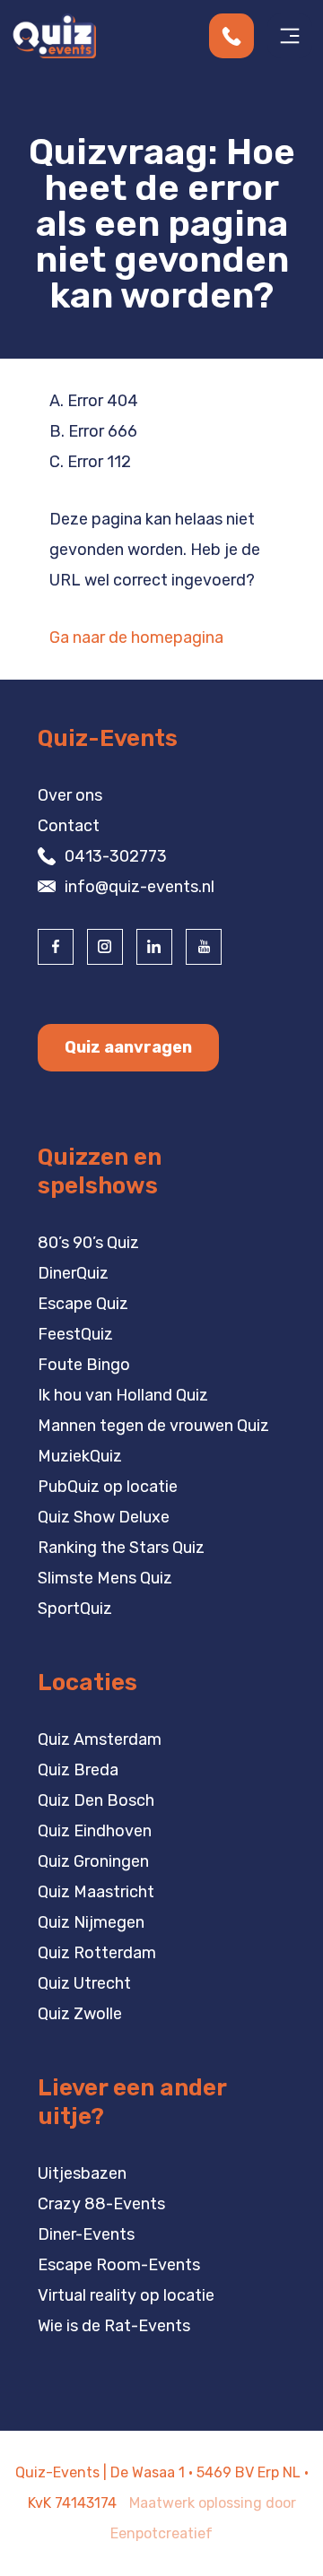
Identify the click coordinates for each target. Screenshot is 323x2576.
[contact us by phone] (238, 36)
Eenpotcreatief (161, 2533)
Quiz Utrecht (84, 1983)
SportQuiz (75, 1609)
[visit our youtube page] (204, 947)
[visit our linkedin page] (154, 947)
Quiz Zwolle (80, 2014)
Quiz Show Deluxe (104, 1517)
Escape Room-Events (119, 2265)
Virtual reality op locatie (126, 2295)
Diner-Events (86, 2234)
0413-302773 (116, 856)
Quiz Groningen (93, 1861)
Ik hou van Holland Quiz (123, 1395)
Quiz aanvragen (128, 1047)
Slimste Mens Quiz (105, 1578)
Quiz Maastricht (96, 1892)
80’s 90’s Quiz (88, 1243)
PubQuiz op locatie (108, 1487)
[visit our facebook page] (56, 947)
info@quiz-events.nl (140, 887)
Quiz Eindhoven (95, 1831)
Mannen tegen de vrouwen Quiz (153, 1426)
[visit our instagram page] (105, 947)
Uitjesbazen (82, 2173)
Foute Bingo (84, 1365)
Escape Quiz (83, 1304)
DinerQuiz (73, 1273)
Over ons (70, 795)
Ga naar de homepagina (136, 637)
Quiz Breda (78, 1770)
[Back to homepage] (53, 35)
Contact (69, 826)
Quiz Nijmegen (91, 1922)
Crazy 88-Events (101, 2204)
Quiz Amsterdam (100, 1739)
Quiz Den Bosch (96, 1800)
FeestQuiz (75, 1334)
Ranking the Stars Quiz (121, 1548)
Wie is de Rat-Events (114, 2326)
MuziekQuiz (80, 1456)
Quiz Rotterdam (97, 1953)
